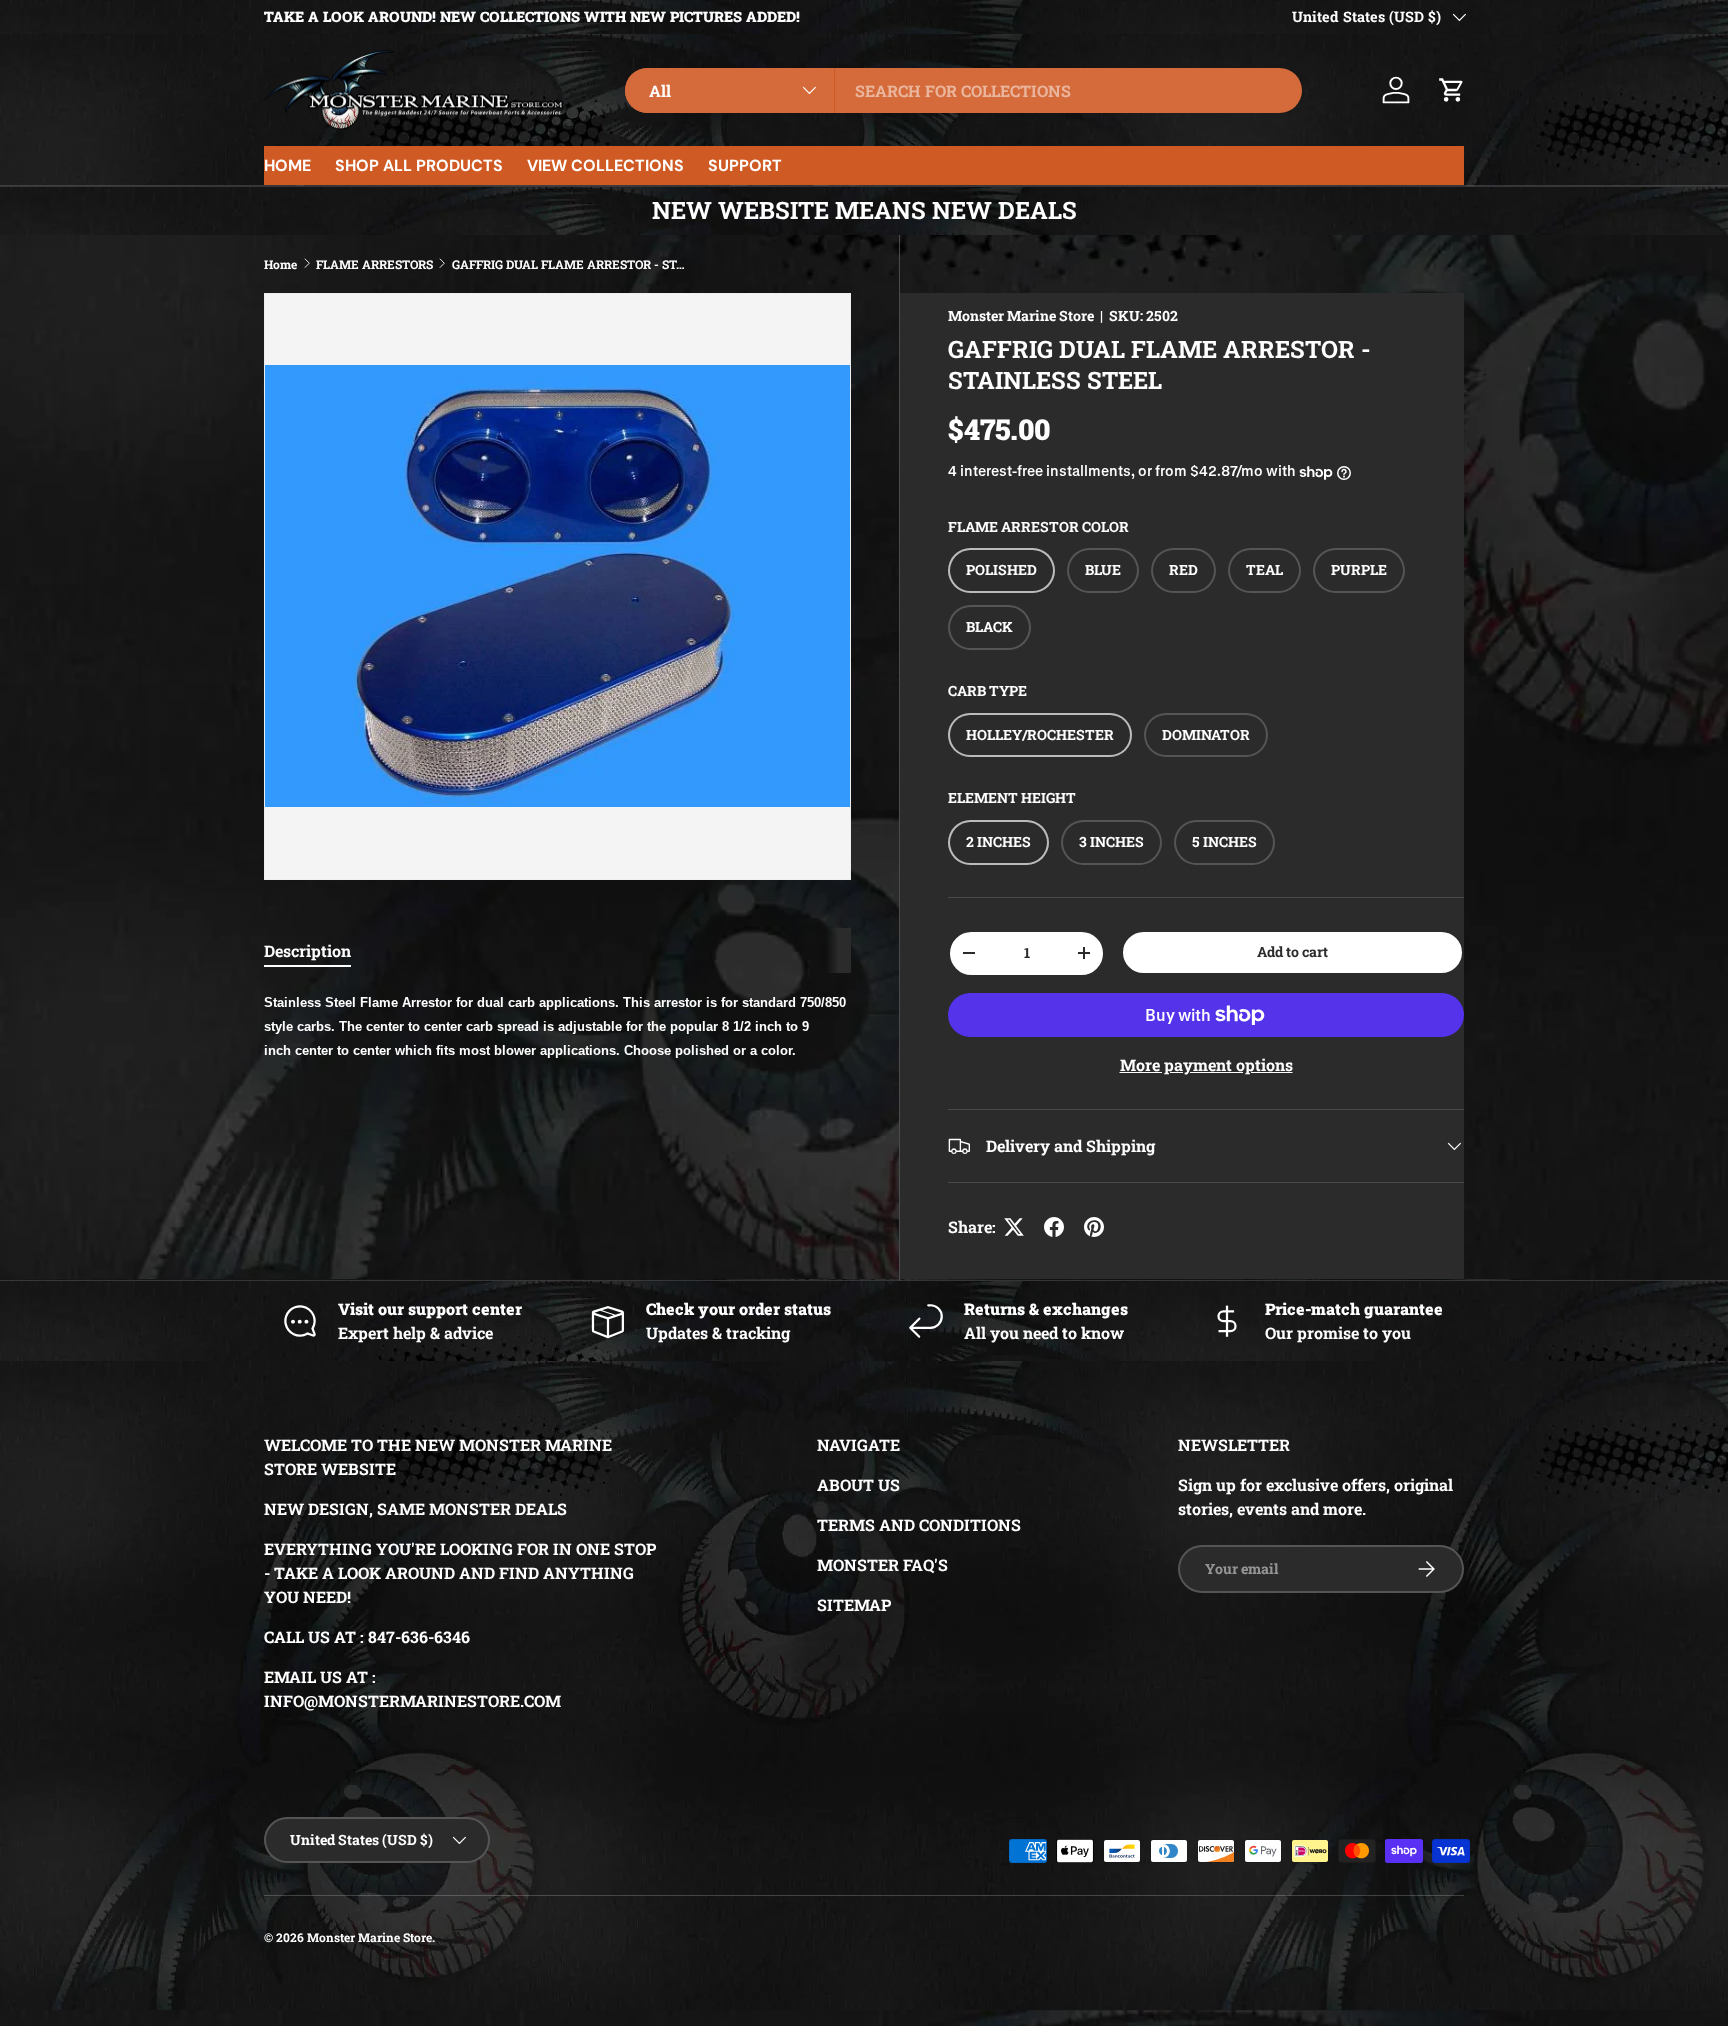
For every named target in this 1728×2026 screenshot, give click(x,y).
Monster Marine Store (1021, 315)
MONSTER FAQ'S (882, 1564)
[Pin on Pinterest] (1094, 1227)
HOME (287, 165)
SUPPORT (745, 165)
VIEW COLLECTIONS (605, 165)
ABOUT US (858, 1484)
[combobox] (963, 90)
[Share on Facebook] (1054, 1227)
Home (280, 264)
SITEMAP (854, 1604)
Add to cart (1292, 951)
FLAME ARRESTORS (374, 264)
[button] (1452, 90)
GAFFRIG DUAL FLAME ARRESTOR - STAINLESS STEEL (572, 264)
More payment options (1206, 1064)
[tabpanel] (557, 1025)
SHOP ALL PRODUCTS (419, 165)
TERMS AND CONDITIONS (919, 1524)
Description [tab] (307, 950)
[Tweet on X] (1014, 1227)
